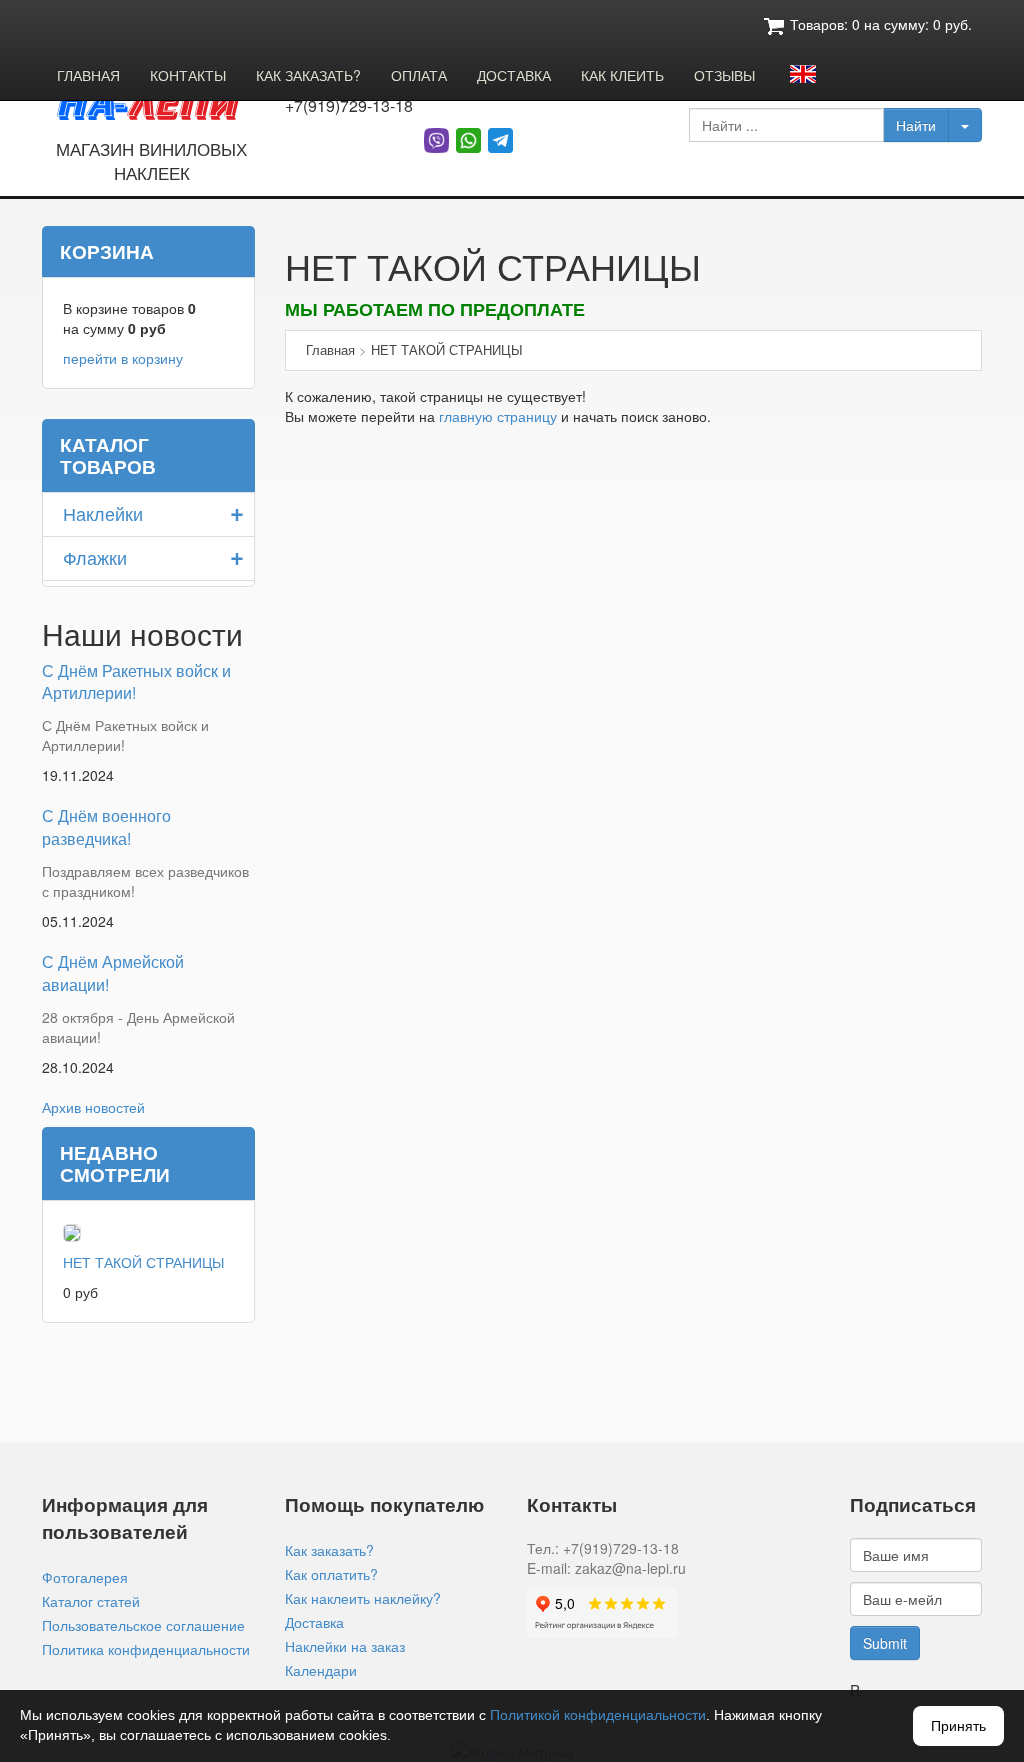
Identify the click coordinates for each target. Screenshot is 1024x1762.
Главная (330, 349)
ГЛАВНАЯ (88, 75)
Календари (321, 1670)
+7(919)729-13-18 (349, 106)
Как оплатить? (331, 1574)
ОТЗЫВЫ (724, 75)
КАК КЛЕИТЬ (622, 75)
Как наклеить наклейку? (363, 1598)
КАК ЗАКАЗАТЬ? (308, 75)
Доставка (314, 1622)
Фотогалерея (85, 1577)
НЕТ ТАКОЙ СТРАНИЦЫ (143, 1262)
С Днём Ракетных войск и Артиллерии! (136, 682)
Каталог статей (91, 1601)
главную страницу (498, 416)
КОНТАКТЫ (188, 75)
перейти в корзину (123, 358)
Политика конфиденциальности (146, 1649)
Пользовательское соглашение (143, 1625)
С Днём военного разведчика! (106, 827)
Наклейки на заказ (345, 1646)
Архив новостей (93, 1107)
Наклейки (103, 513)
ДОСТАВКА (514, 75)
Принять (958, 1726)
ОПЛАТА (419, 75)
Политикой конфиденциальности (598, 1715)
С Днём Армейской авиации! (113, 973)
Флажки (95, 557)
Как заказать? (329, 1550)
